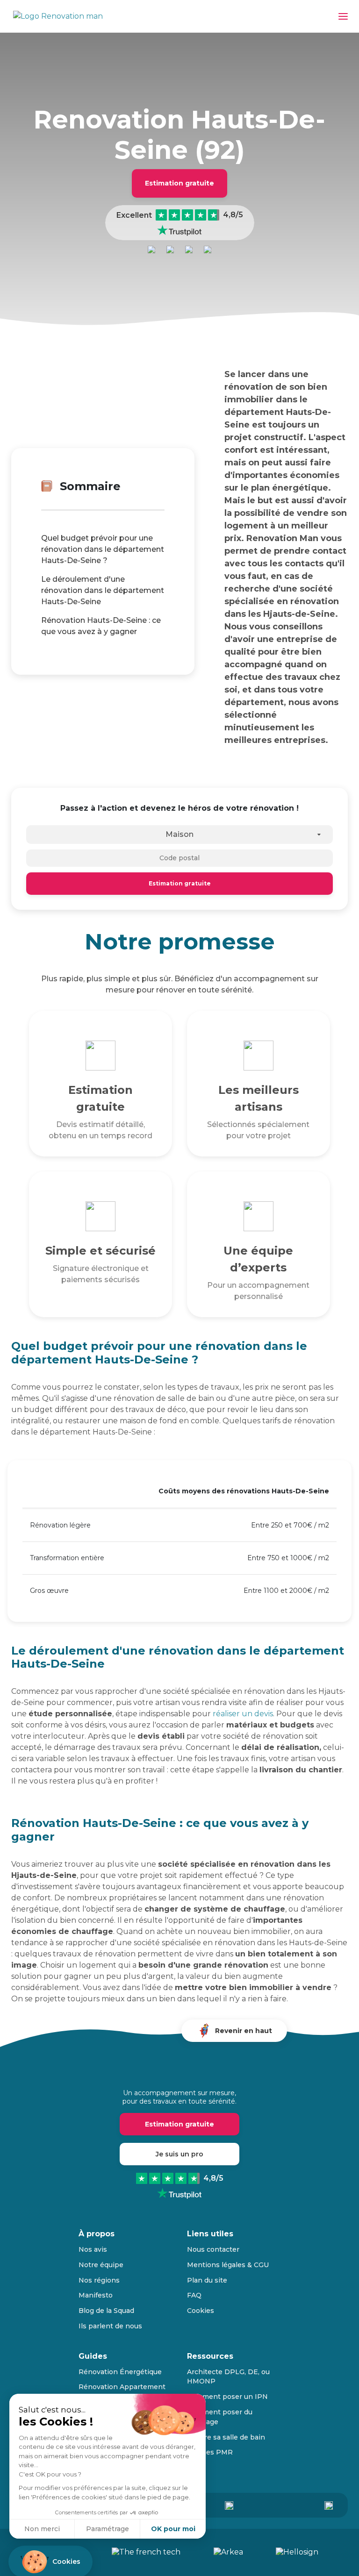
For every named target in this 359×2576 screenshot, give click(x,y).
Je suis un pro (179, 2154)
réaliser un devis (243, 1714)
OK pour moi (173, 2529)
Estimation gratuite (179, 183)
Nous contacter (213, 2249)
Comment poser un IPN (227, 2397)
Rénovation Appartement (122, 2387)
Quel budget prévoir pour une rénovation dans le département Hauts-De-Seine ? (103, 549)
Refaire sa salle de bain (226, 2437)
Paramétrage (108, 2529)
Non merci (42, 2529)
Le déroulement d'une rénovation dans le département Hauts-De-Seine (103, 590)
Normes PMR (210, 2452)
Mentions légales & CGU (228, 2265)
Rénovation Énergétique (120, 2372)
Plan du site (207, 2280)
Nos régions (99, 2280)
